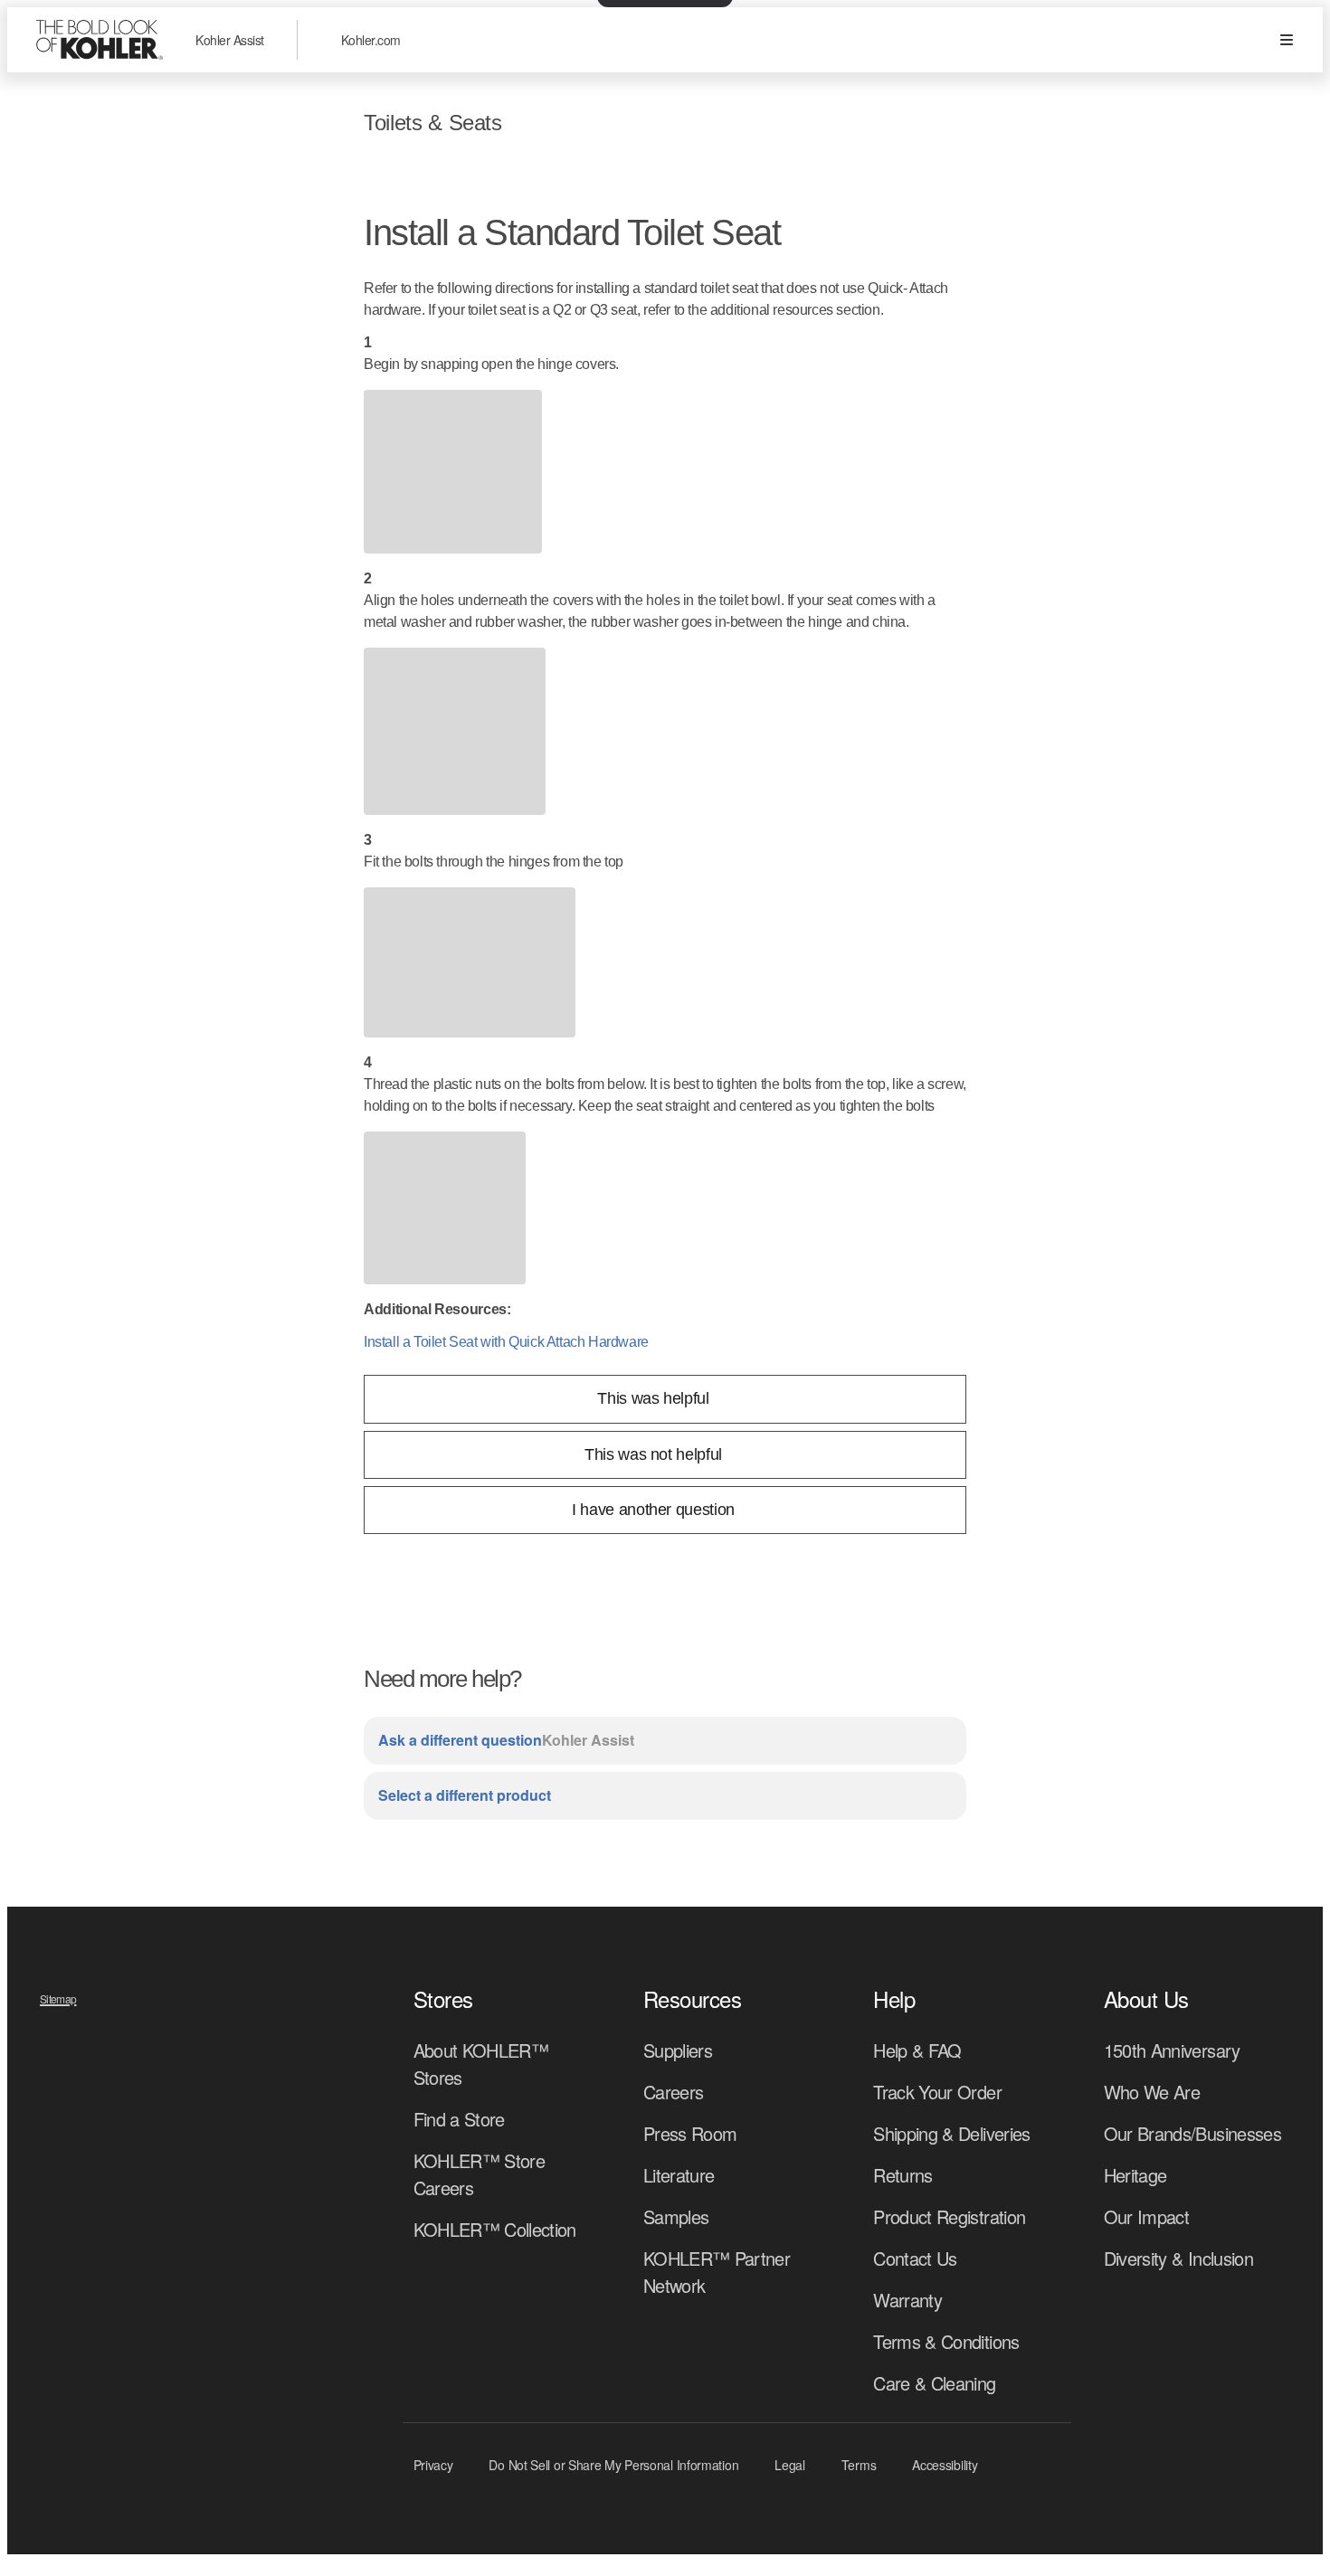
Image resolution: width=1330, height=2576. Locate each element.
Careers (673, 2092)
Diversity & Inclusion (1178, 2258)
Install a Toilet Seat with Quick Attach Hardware (506, 1342)
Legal (790, 2465)
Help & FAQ (917, 2050)
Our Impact (1147, 2216)
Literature (679, 2175)
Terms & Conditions (946, 2341)
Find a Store (459, 2119)
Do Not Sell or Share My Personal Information (613, 2465)
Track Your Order (937, 2092)
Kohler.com (371, 40)
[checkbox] (665, 1399)
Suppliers (678, 2050)
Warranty (907, 2300)
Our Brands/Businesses (1192, 2133)
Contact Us (915, 2258)
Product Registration (949, 2216)
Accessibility (945, 2465)
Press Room (690, 2133)
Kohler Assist (230, 40)
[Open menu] (1287, 40)
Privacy (433, 2465)
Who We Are (1152, 2092)
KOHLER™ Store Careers (480, 2174)
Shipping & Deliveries (951, 2133)
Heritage (1135, 2175)
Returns (902, 2175)
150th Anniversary (1172, 2050)
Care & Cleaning (934, 2383)
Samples (676, 2216)
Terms (859, 2465)
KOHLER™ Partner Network (717, 2272)
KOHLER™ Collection (495, 2229)
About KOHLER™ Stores (481, 2064)
